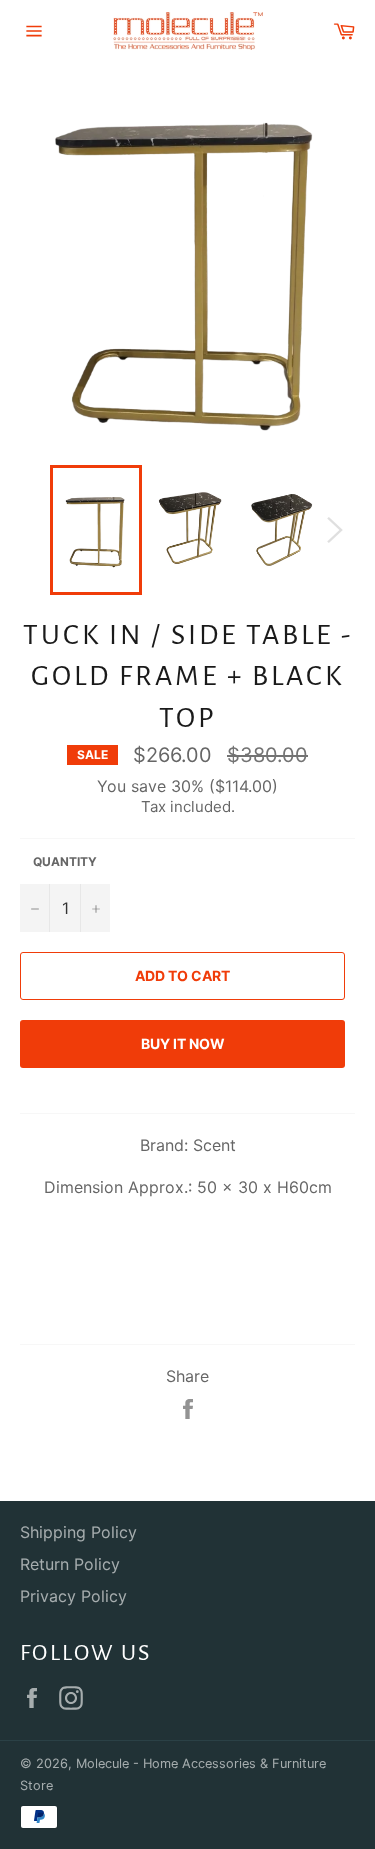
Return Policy (70, 1564)
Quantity (65, 861)
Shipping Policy (78, 1532)
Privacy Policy (73, 1596)
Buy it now (183, 1043)
